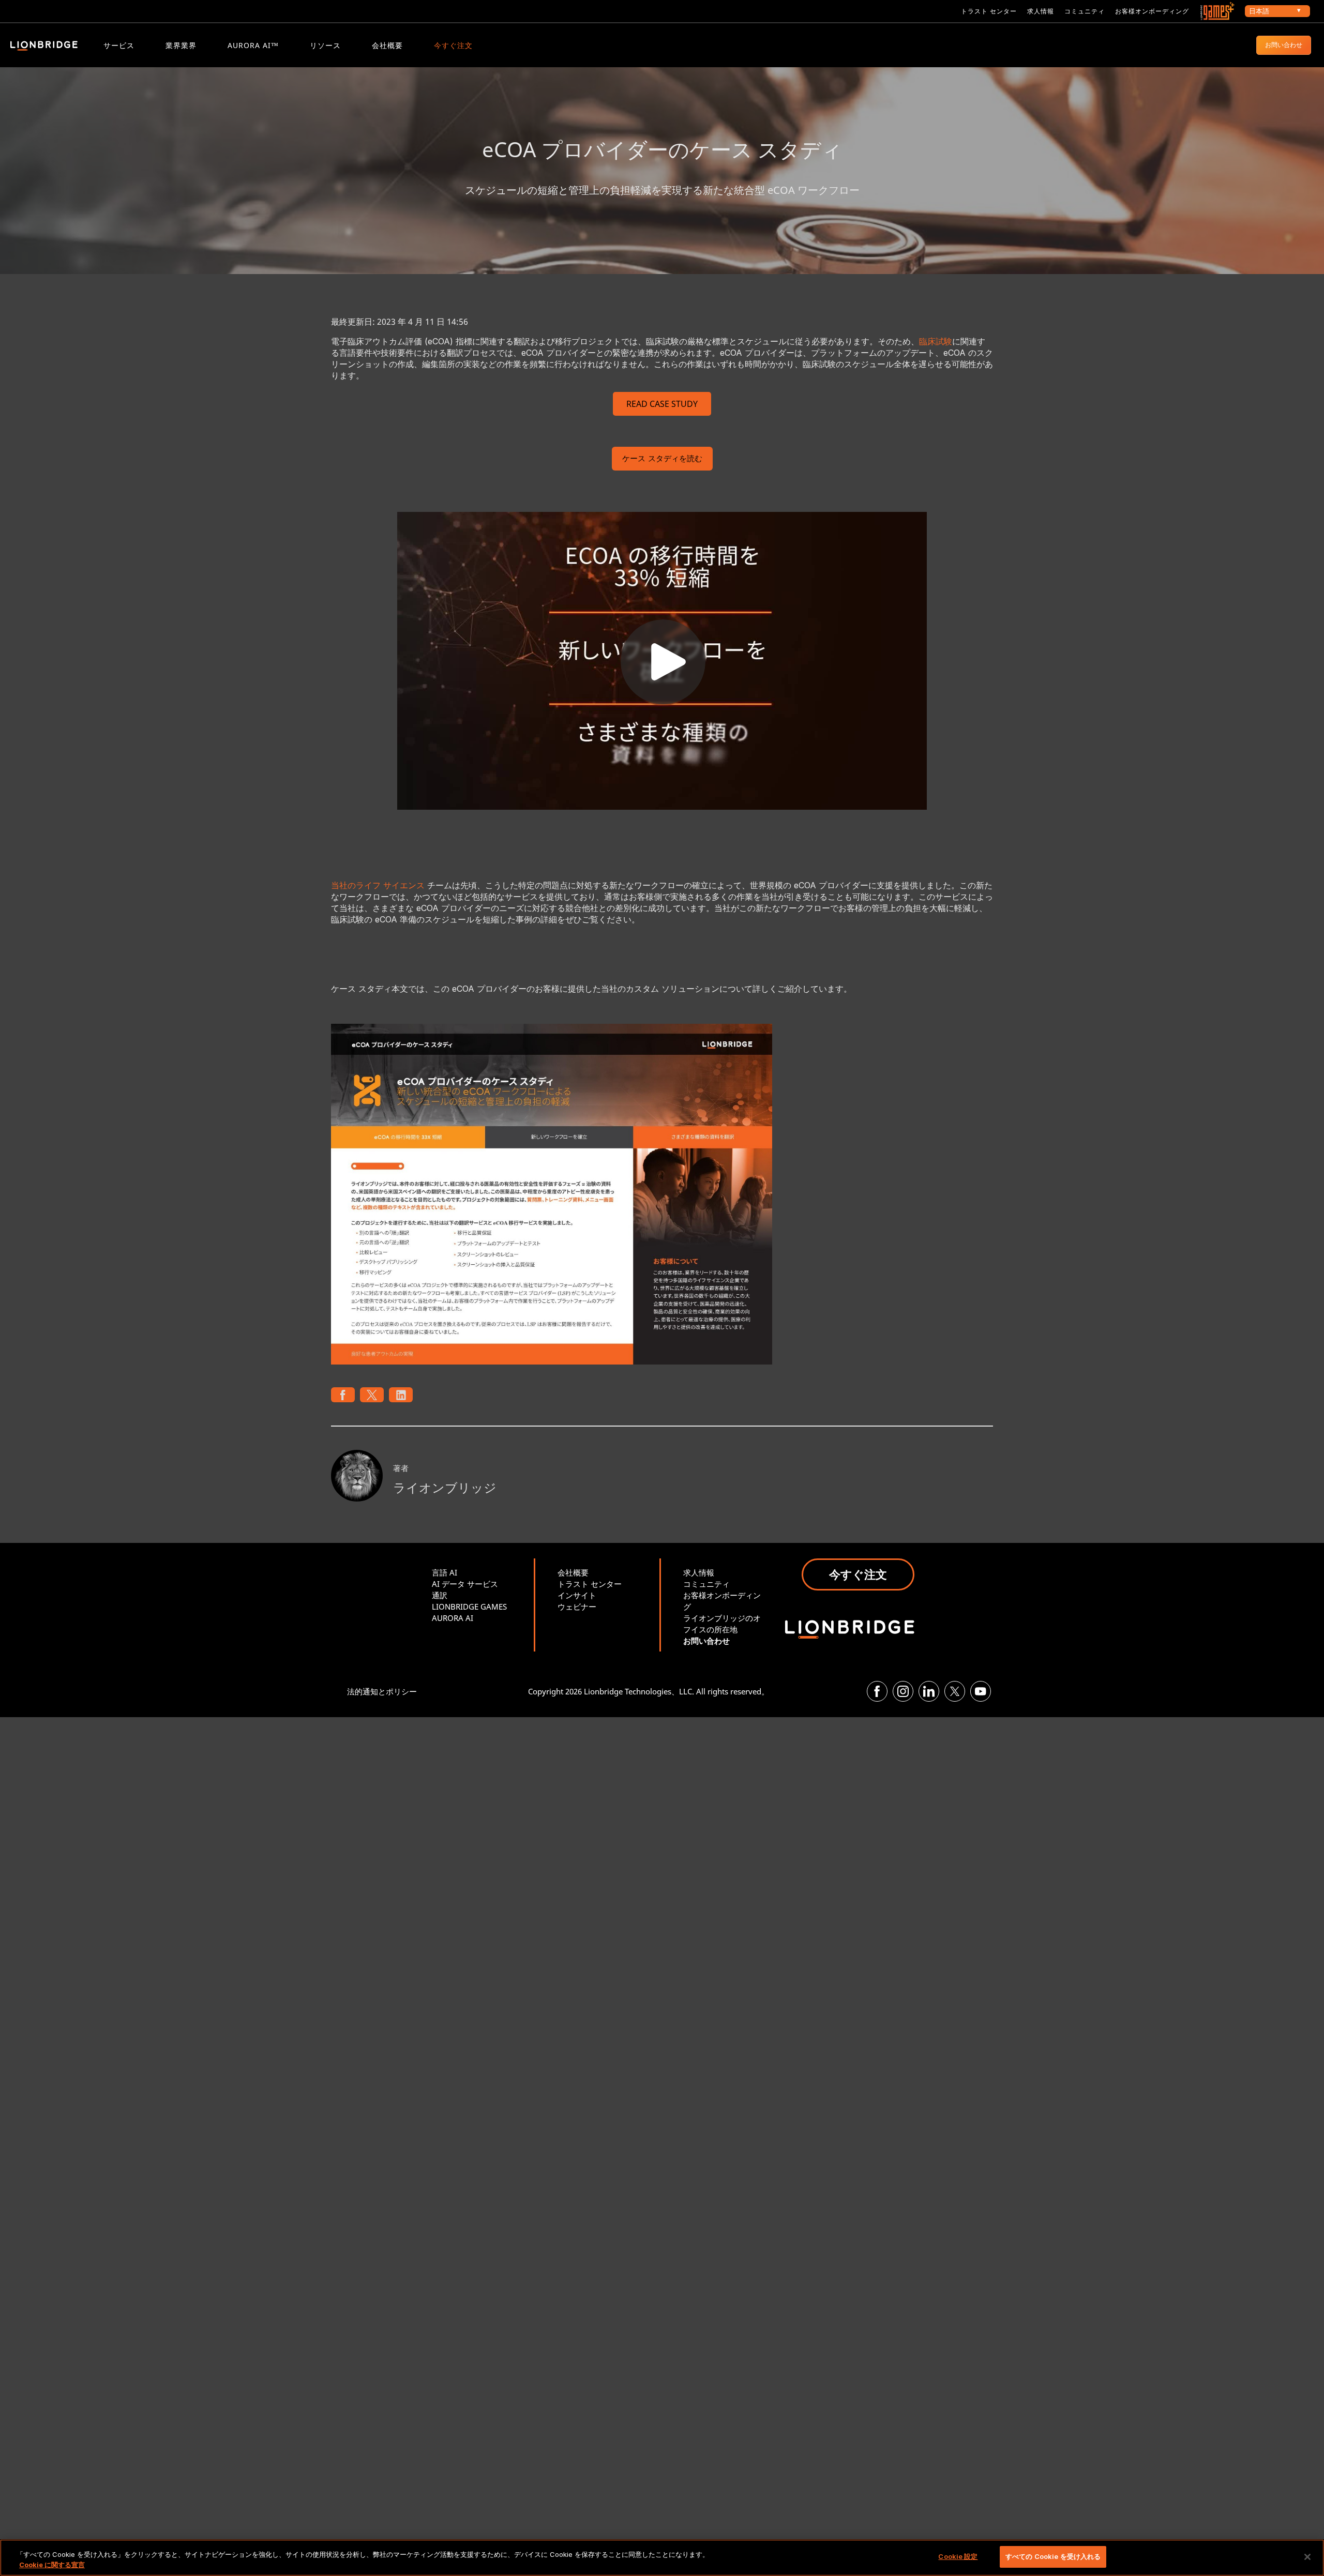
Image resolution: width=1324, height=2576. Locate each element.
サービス (119, 45)
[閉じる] (1307, 2557)
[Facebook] (877, 1691)
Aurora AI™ (253, 45)
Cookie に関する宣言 (52, 2565)
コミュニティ (1085, 11)
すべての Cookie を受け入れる (1053, 2556)
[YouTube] (981, 1691)
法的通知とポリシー (382, 1691)
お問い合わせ (1284, 45)
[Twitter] (955, 1691)
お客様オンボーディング (1152, 11)
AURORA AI (453, 1618)
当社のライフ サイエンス (378, 885)
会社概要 (387, 45)
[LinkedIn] (929, 1691)
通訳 (440, 1595)
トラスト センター (989, 11)
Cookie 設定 (958, 2556)
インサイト (577, 1595)
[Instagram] (903, 1691)
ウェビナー (577, 1607)
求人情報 (1041, 11)
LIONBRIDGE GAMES (469, 1607)
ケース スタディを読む (662, 459)
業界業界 (181, 45)
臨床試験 (936, 341)
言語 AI (445, 1572)
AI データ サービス (465, 1584)
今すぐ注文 (453, 45)
